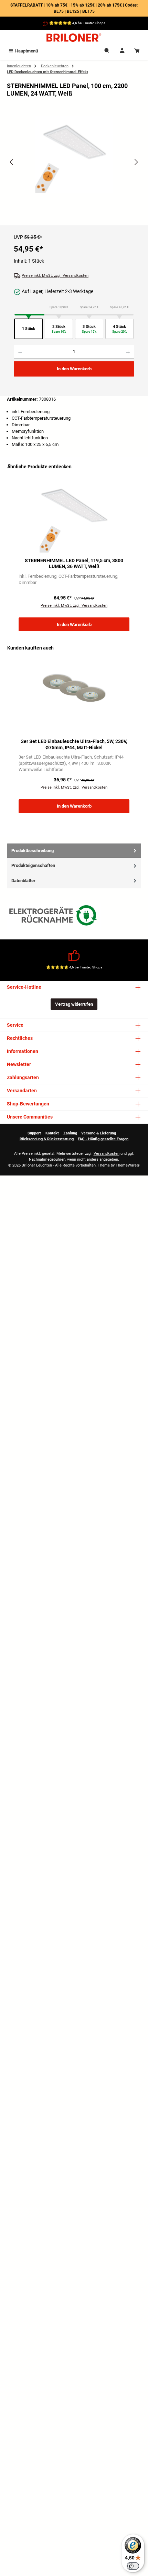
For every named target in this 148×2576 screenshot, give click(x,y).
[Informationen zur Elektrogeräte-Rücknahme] (54, 917)
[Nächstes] (136, 162)
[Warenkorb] (137, 51)
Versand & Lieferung (99, 1133)
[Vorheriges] (12, 162)
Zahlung (70, 1133)
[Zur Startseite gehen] (74, 38)
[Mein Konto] (122, 51)
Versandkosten (107, 1154)
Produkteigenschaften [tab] (33, 865)
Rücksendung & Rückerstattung (47, 1139)
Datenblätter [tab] (23, 881)
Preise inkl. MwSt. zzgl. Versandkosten (55, 276)
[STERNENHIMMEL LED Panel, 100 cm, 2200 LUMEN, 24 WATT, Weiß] (74, 154)
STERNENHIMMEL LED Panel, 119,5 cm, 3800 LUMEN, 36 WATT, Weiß (74, 564)
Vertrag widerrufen (74, 1004)
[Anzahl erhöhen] (128, 352)
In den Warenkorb (74, 369)
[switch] (133, 2566)
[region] (74, 168)
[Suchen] (107, 51)
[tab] (74, 851)
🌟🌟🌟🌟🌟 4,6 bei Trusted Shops (77, 23)
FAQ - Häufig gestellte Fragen (103, 1139)
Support (34, 1133)
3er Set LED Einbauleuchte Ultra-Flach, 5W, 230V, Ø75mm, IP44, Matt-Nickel (74, 745)
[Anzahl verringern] (20, 352)
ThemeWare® (128, 1165)
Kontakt (52, 1133)
